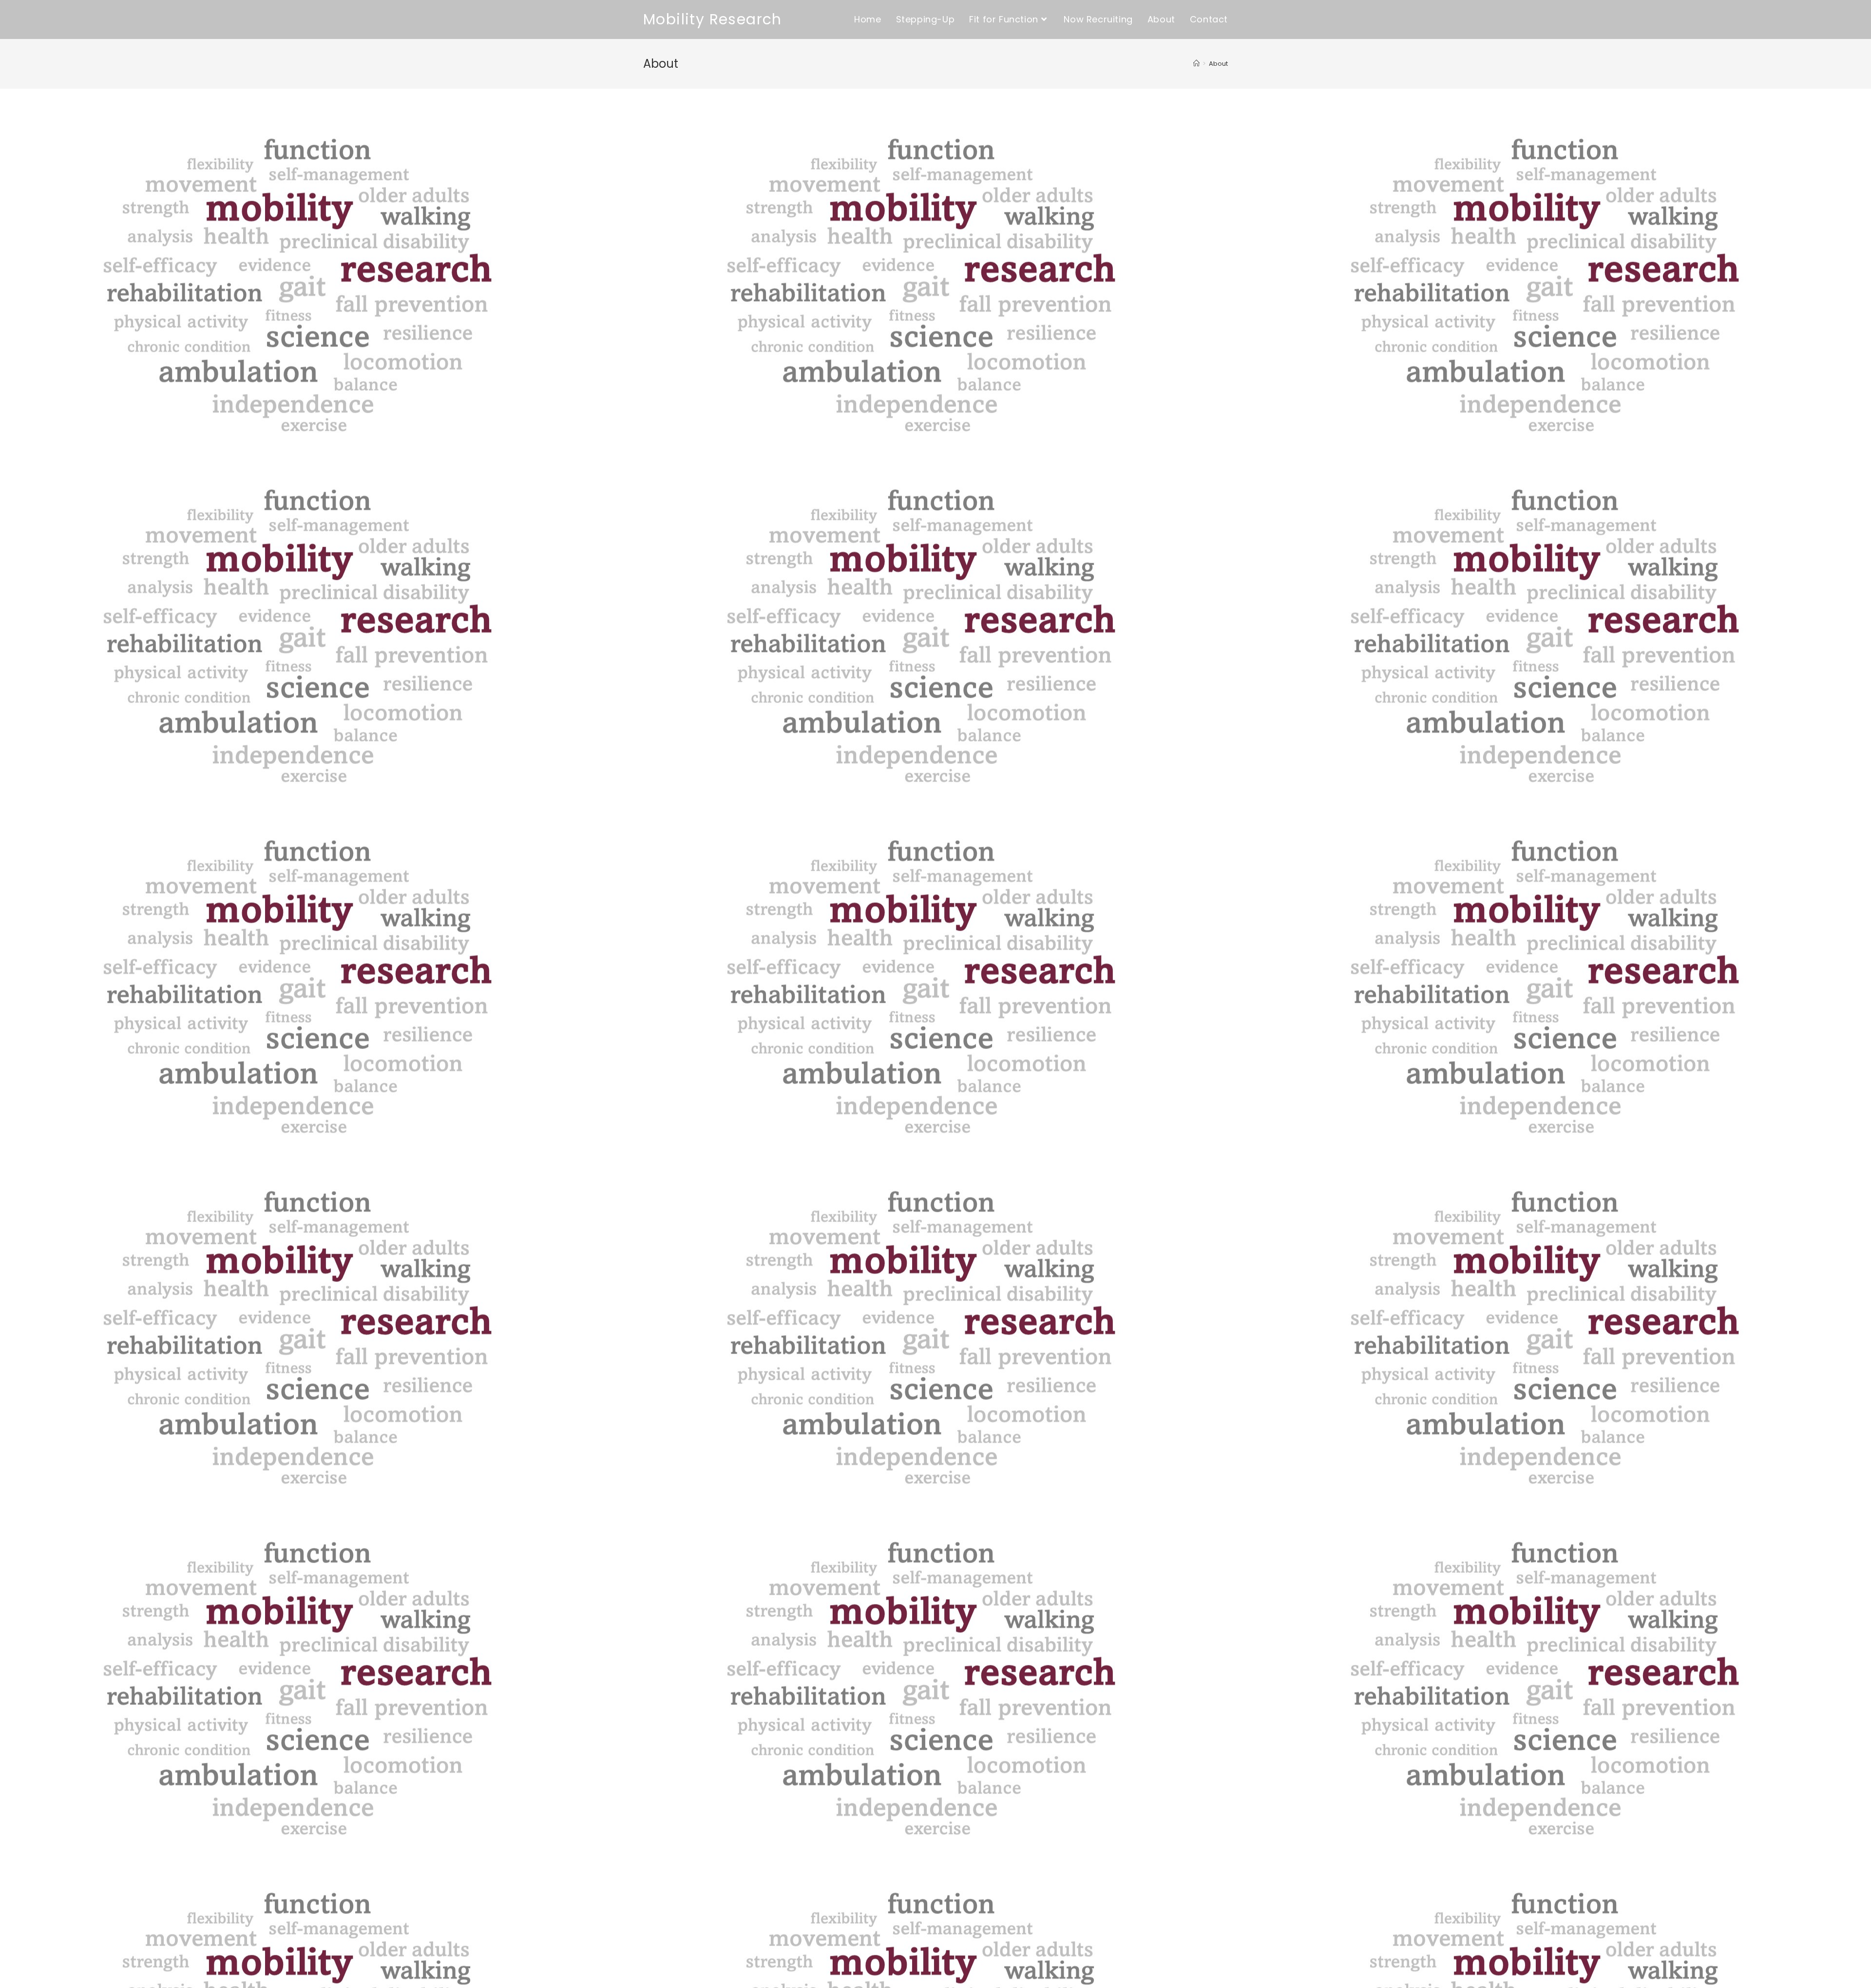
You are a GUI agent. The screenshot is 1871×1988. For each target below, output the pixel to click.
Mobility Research (713, 19)
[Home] (1196, 64)
